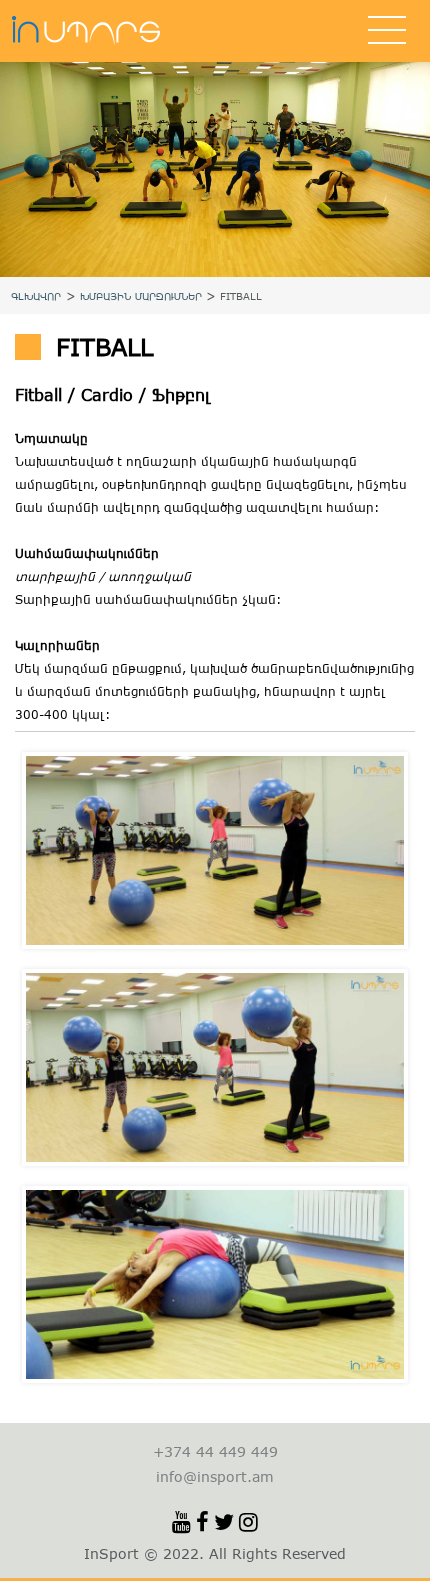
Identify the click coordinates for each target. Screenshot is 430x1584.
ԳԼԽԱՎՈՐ (36, 296)
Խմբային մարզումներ (141, 296)
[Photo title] (215, 850)
